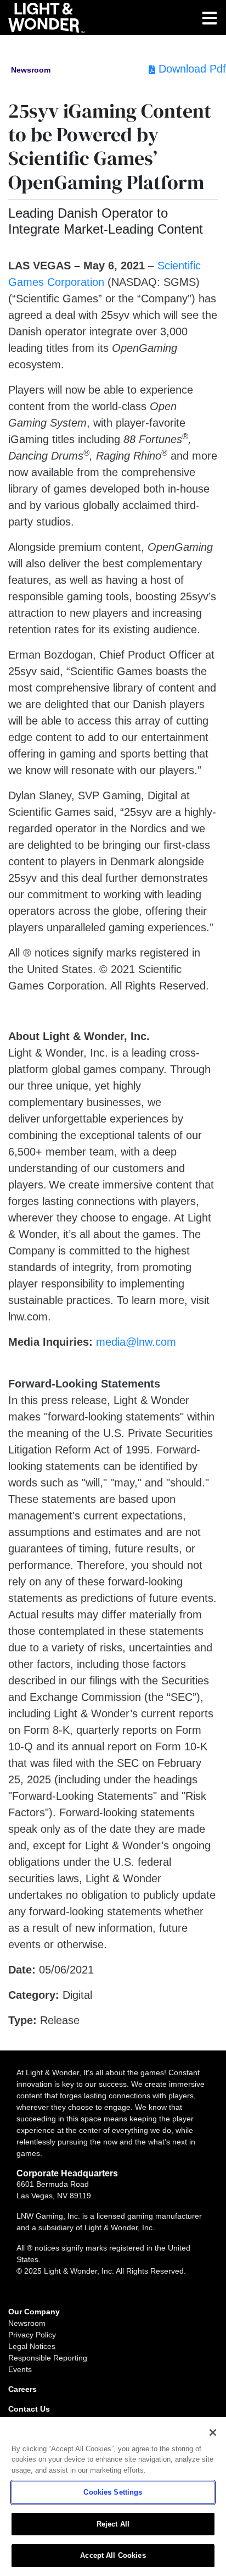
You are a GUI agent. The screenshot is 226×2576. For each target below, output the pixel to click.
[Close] (213, 2433)
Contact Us (29, 2409)
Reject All (113, 2524)
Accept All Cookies (113, 2555)
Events (20, 2369)
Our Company (34, 2312)
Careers (22, 2389)
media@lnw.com (136, 1342)
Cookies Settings (113, 2492)
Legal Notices (32, 2346)
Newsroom (27, 2323)
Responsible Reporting (48, 2358)
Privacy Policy (32, 2335)
